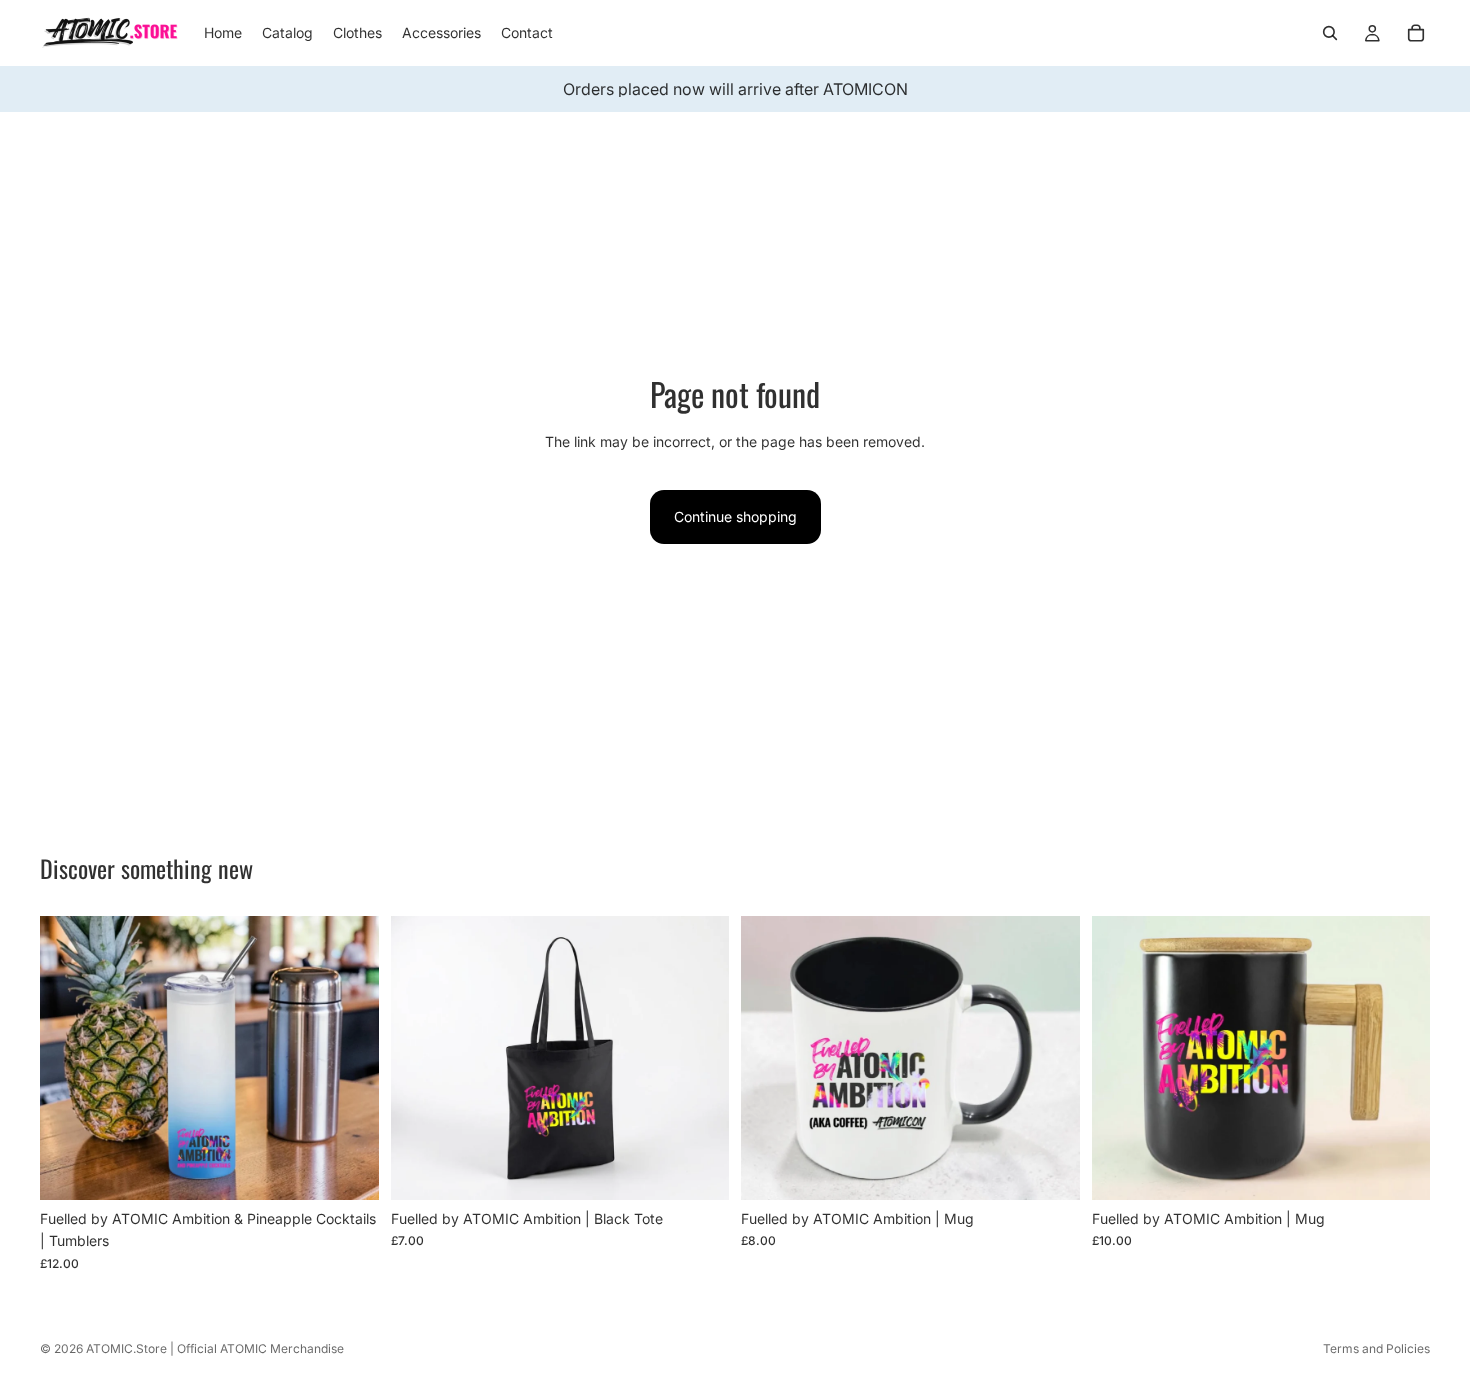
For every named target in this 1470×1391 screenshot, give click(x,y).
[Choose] (348, 1169)
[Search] (1330, 33)
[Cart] (1416, 33)
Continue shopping (735, 516)
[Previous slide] (70, 1058)
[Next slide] (349, 1058)
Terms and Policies (1376, 1348)
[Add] (698, 1169)
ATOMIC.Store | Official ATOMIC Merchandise (215, 1348)
